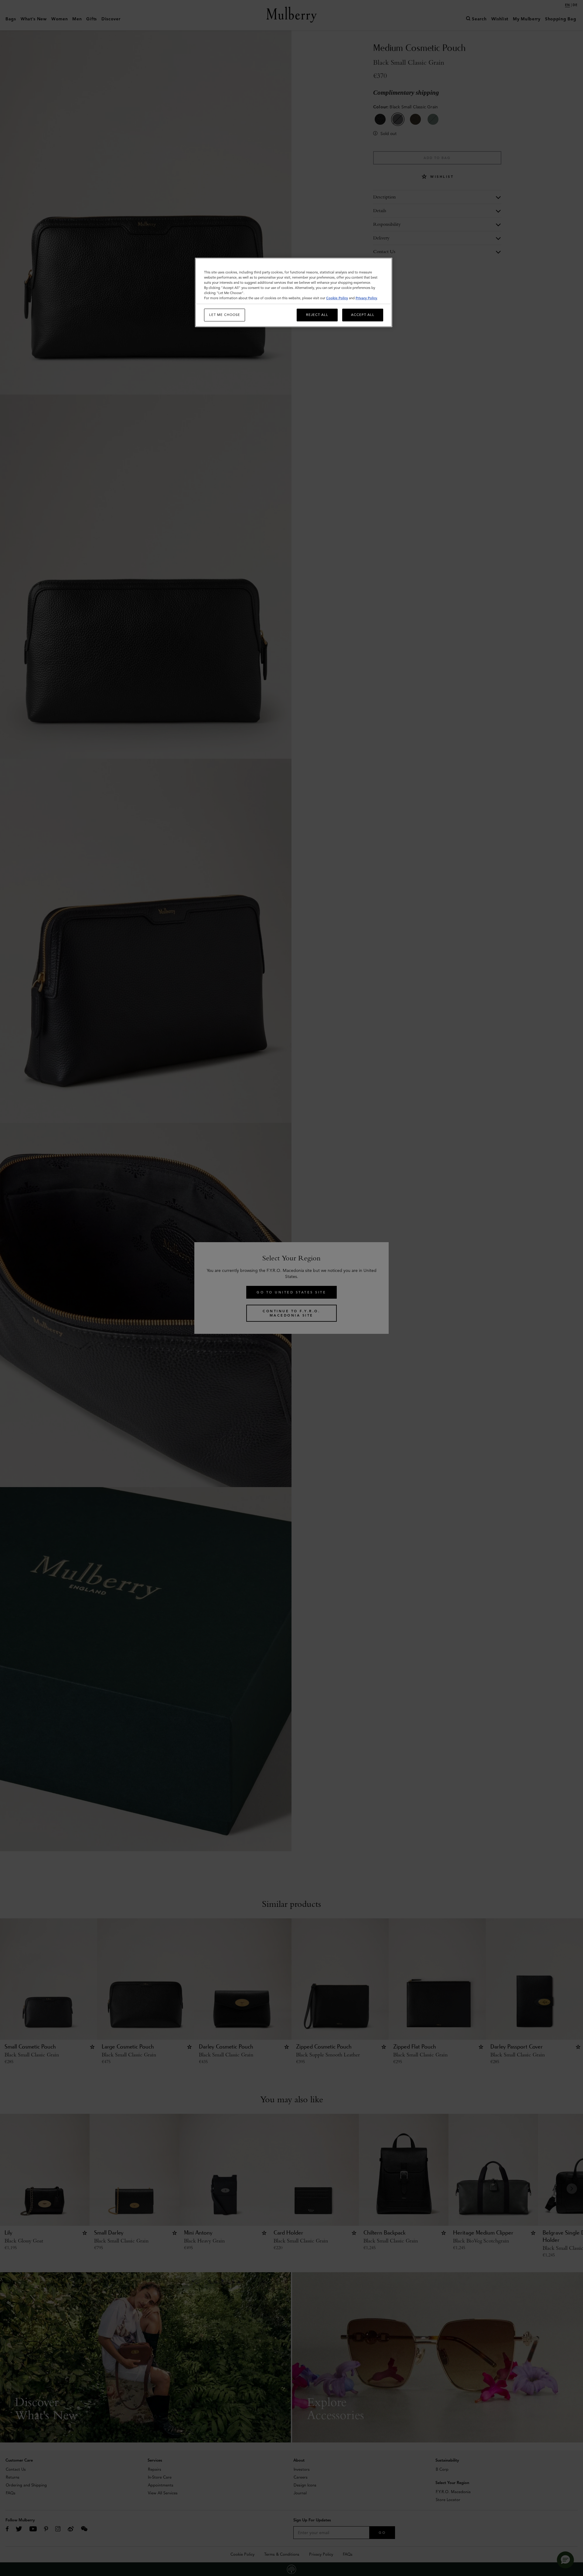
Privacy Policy (366, 298)
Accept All (363, 315)
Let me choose (225, 315)
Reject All (317, 315)
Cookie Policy (337, 298)
